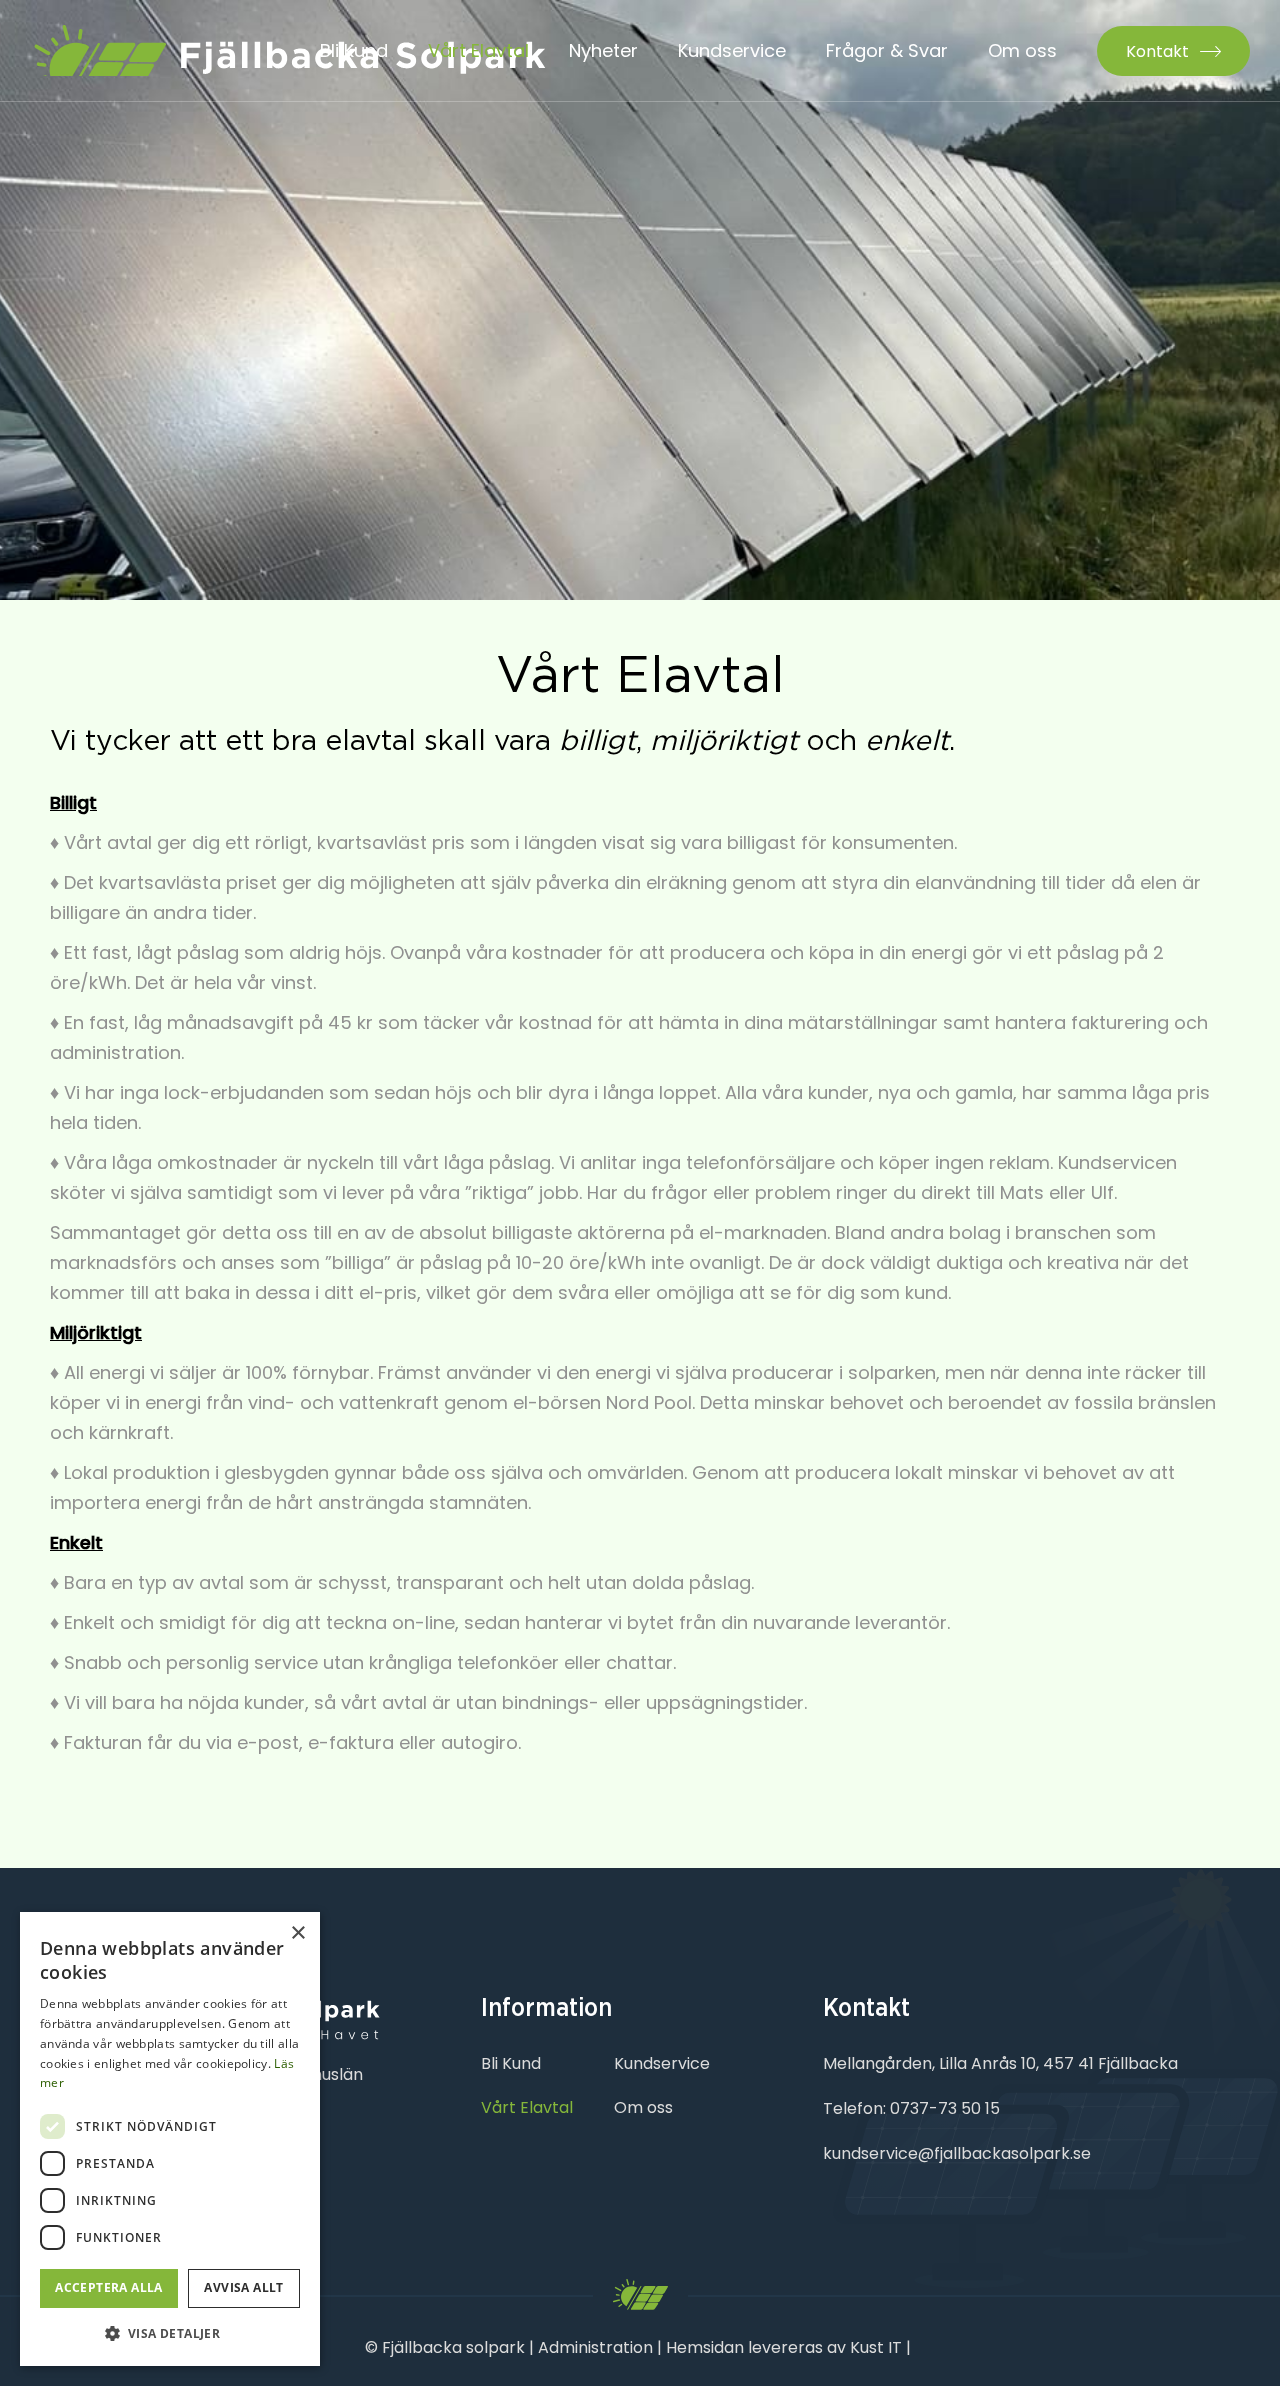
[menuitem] (354, 50)
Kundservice (662, 2063)
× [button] (297, 1933)
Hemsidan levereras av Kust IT (784, 2347)
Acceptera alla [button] (109, 2287)
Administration (595, 2347)
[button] (170, 2333)
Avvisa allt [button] (243, 2287)
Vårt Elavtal (527, 2107)
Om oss (643, 2107)
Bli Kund (511, 2063)
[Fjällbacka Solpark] (288, 50)
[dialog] (170, 2139)
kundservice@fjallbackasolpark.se (957, 2153)
